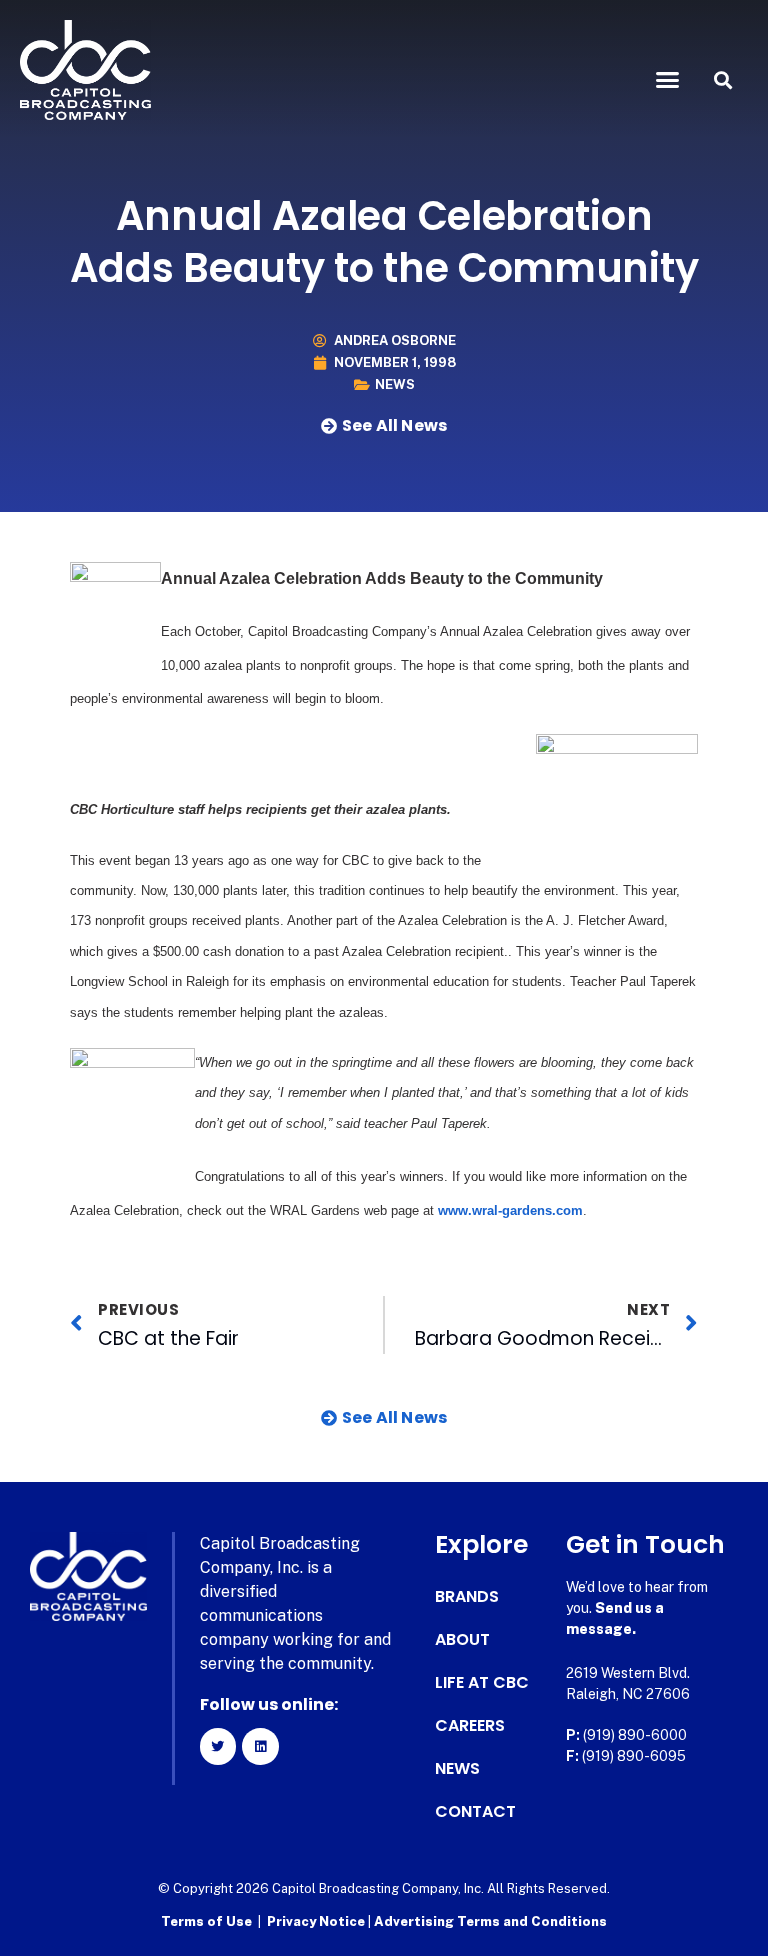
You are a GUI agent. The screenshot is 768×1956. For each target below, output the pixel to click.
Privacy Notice (317, 1921)
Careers (470, 1726)
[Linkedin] (260, 1746)
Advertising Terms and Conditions (490, 1921)
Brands (467, 1597)
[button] (668, 80)
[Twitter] (218, 1746)
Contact (475, 1812)
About (462, 1640)
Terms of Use (206, 1921)
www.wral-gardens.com (510, 1210)
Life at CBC (482, 1683)
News (395, 384)
